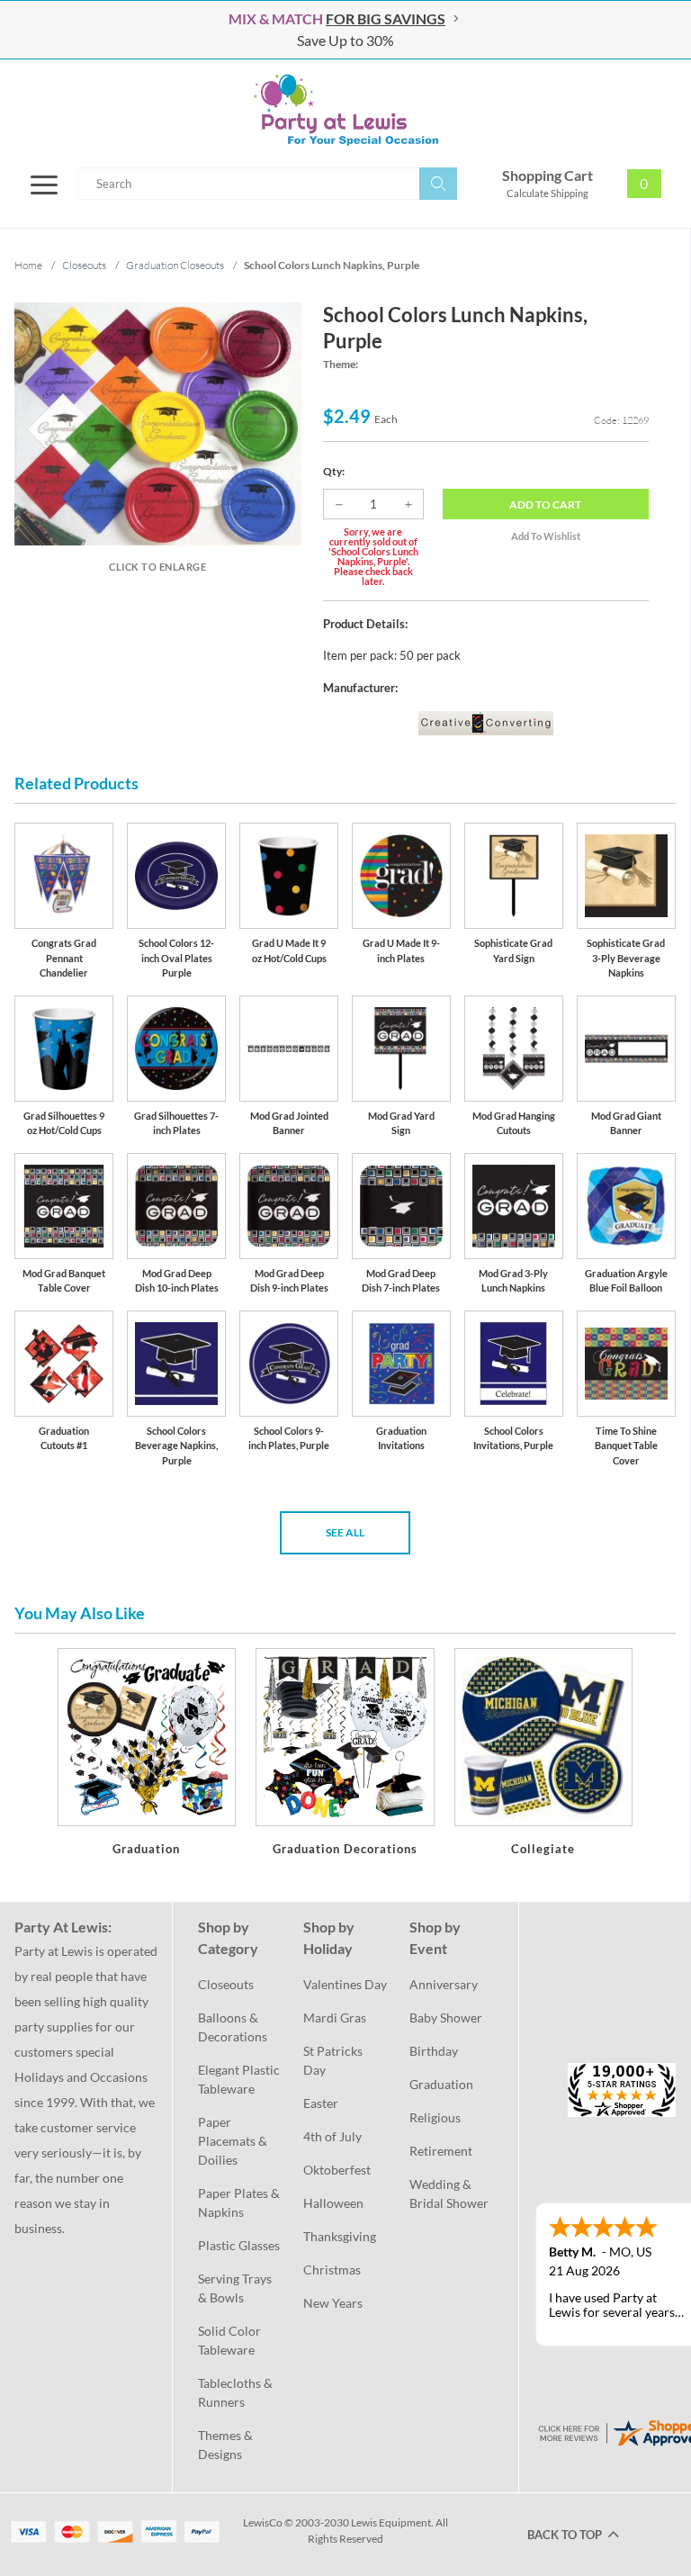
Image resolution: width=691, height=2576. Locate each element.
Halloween (333, 2203)
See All (345, 1532)
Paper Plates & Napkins (240, 2202)
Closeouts (226, 1984)
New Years (333, 2303)
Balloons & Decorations (233, 2027)
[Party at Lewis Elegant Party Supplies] (345, 110)
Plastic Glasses (239, 2245)
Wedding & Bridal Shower (449, 2193)
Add (545, 504)
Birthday (434, 2051)
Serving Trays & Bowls (236, 2288)
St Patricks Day (334, 2060)
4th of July (332, 2136)
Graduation (441, 2084)
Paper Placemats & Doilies (234, 2141)
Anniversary (444, 1984)
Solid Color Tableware (231, 2340)
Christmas (332, 2270)
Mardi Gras (335, 2018)
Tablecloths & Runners (237, 2392)
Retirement (441, 2151)
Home (28, 265)
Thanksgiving (340, 2236)
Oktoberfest (337, 2170)
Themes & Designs (227, 2445)
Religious (435, 2117)
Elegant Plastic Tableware (240, 2079)
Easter (321, 2103)
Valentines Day (345, 1984)
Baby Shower (446, 2018)
